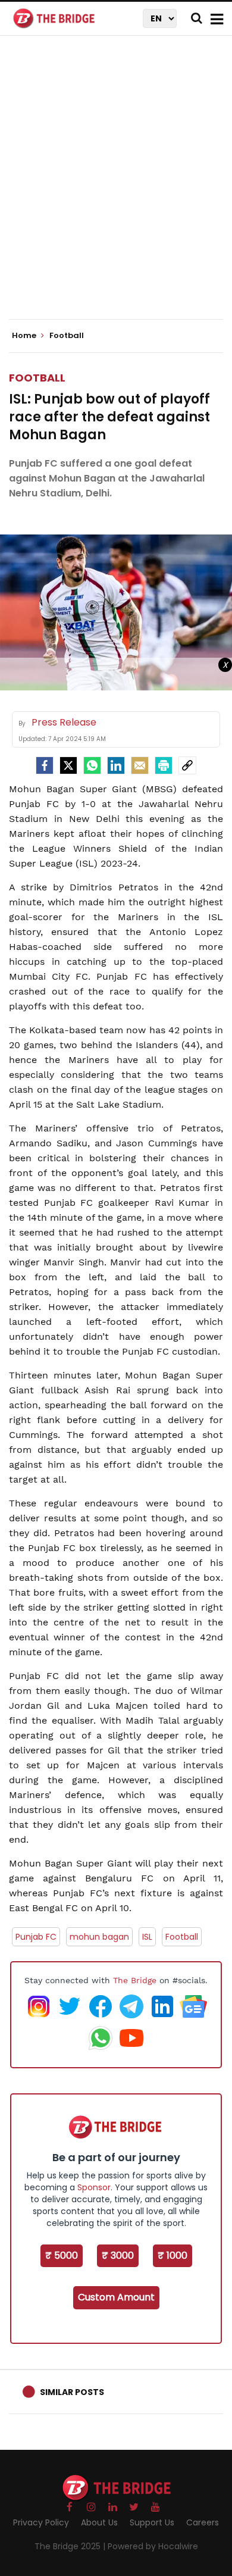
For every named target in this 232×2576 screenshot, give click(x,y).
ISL (147, 1937)
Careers (203, 2522)
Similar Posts (72, 2392)
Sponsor (94, 2187)
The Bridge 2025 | (71, 2546)
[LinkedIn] (116, 765)
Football (37, 378)
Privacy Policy (41, 2522)
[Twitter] (68, 765)
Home (25, 336)
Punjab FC (36, 1937)
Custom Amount (116, 2297)
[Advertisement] (116, 187)
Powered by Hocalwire (153, 2546)
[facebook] (45, 765)
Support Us (152, 2522)
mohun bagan (99, 1937)
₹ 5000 (62, 2255)
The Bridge (135, 1980)
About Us (99, 2522)
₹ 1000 (173, 2255)
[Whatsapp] (92, 765)
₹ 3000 (118, 2255)
